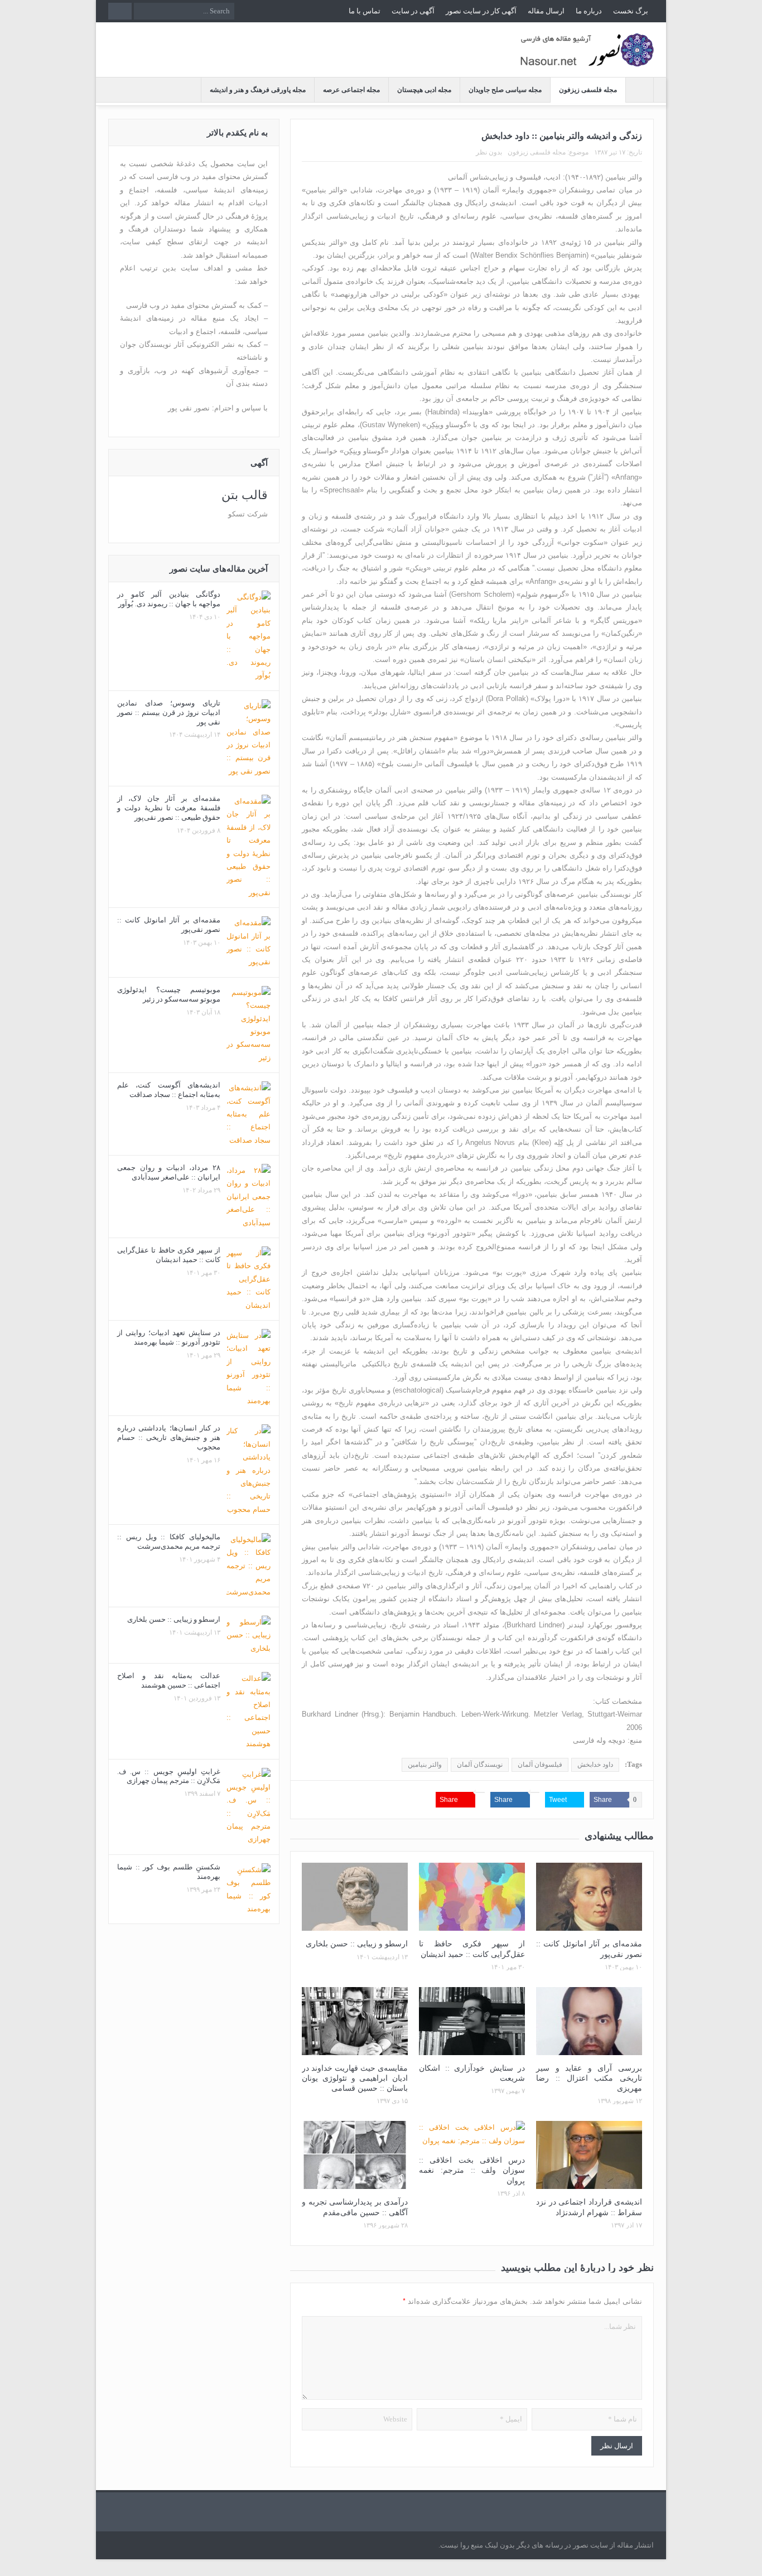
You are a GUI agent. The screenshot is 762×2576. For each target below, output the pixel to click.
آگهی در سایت (413, 11)
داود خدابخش (595, 1765)
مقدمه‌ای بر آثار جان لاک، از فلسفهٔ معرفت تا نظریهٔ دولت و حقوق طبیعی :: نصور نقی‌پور (169, 808)
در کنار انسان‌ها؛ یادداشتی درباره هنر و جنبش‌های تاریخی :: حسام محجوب (169, 1437)
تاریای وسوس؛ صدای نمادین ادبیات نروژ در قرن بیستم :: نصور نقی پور (169, 712)
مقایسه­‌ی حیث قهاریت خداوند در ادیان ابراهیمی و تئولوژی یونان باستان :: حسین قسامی (355, 2078)
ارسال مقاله (546, 11)
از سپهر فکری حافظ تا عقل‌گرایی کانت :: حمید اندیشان (169, 1255)
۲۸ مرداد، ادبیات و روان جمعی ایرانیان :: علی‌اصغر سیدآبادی (169, 1172)
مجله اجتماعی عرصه (351, 90)
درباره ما (589, 11)
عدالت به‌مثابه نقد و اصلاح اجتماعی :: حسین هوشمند (169, 1680)
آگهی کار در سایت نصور (481, 11)
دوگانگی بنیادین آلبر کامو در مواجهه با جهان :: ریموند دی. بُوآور (169, 599)
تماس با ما (365, 11)
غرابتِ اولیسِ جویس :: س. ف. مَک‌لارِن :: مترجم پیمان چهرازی (169, 1776)
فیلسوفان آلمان (540, 1765)
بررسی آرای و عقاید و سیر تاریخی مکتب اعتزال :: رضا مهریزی (589, 2078)
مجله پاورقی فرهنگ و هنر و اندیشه (258, 90)
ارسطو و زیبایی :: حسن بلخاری (357, 1944)
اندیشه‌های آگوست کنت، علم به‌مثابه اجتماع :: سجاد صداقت (169, 1090)
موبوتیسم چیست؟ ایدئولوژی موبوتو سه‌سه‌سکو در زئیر (169, 994)
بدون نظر (489, 152)
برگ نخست (631, 11)
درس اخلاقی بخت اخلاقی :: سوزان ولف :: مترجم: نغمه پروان (472, 2170)
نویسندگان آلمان (480, 1765)
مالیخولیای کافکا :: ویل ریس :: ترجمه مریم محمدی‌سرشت (169, 1541)
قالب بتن (245, 495)
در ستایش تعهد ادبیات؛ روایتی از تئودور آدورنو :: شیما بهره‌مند (169, 1337)
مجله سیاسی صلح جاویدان (505, 90)
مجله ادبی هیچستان (424, 90)
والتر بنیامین (425, 1765)
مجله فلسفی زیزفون (588, 90)
